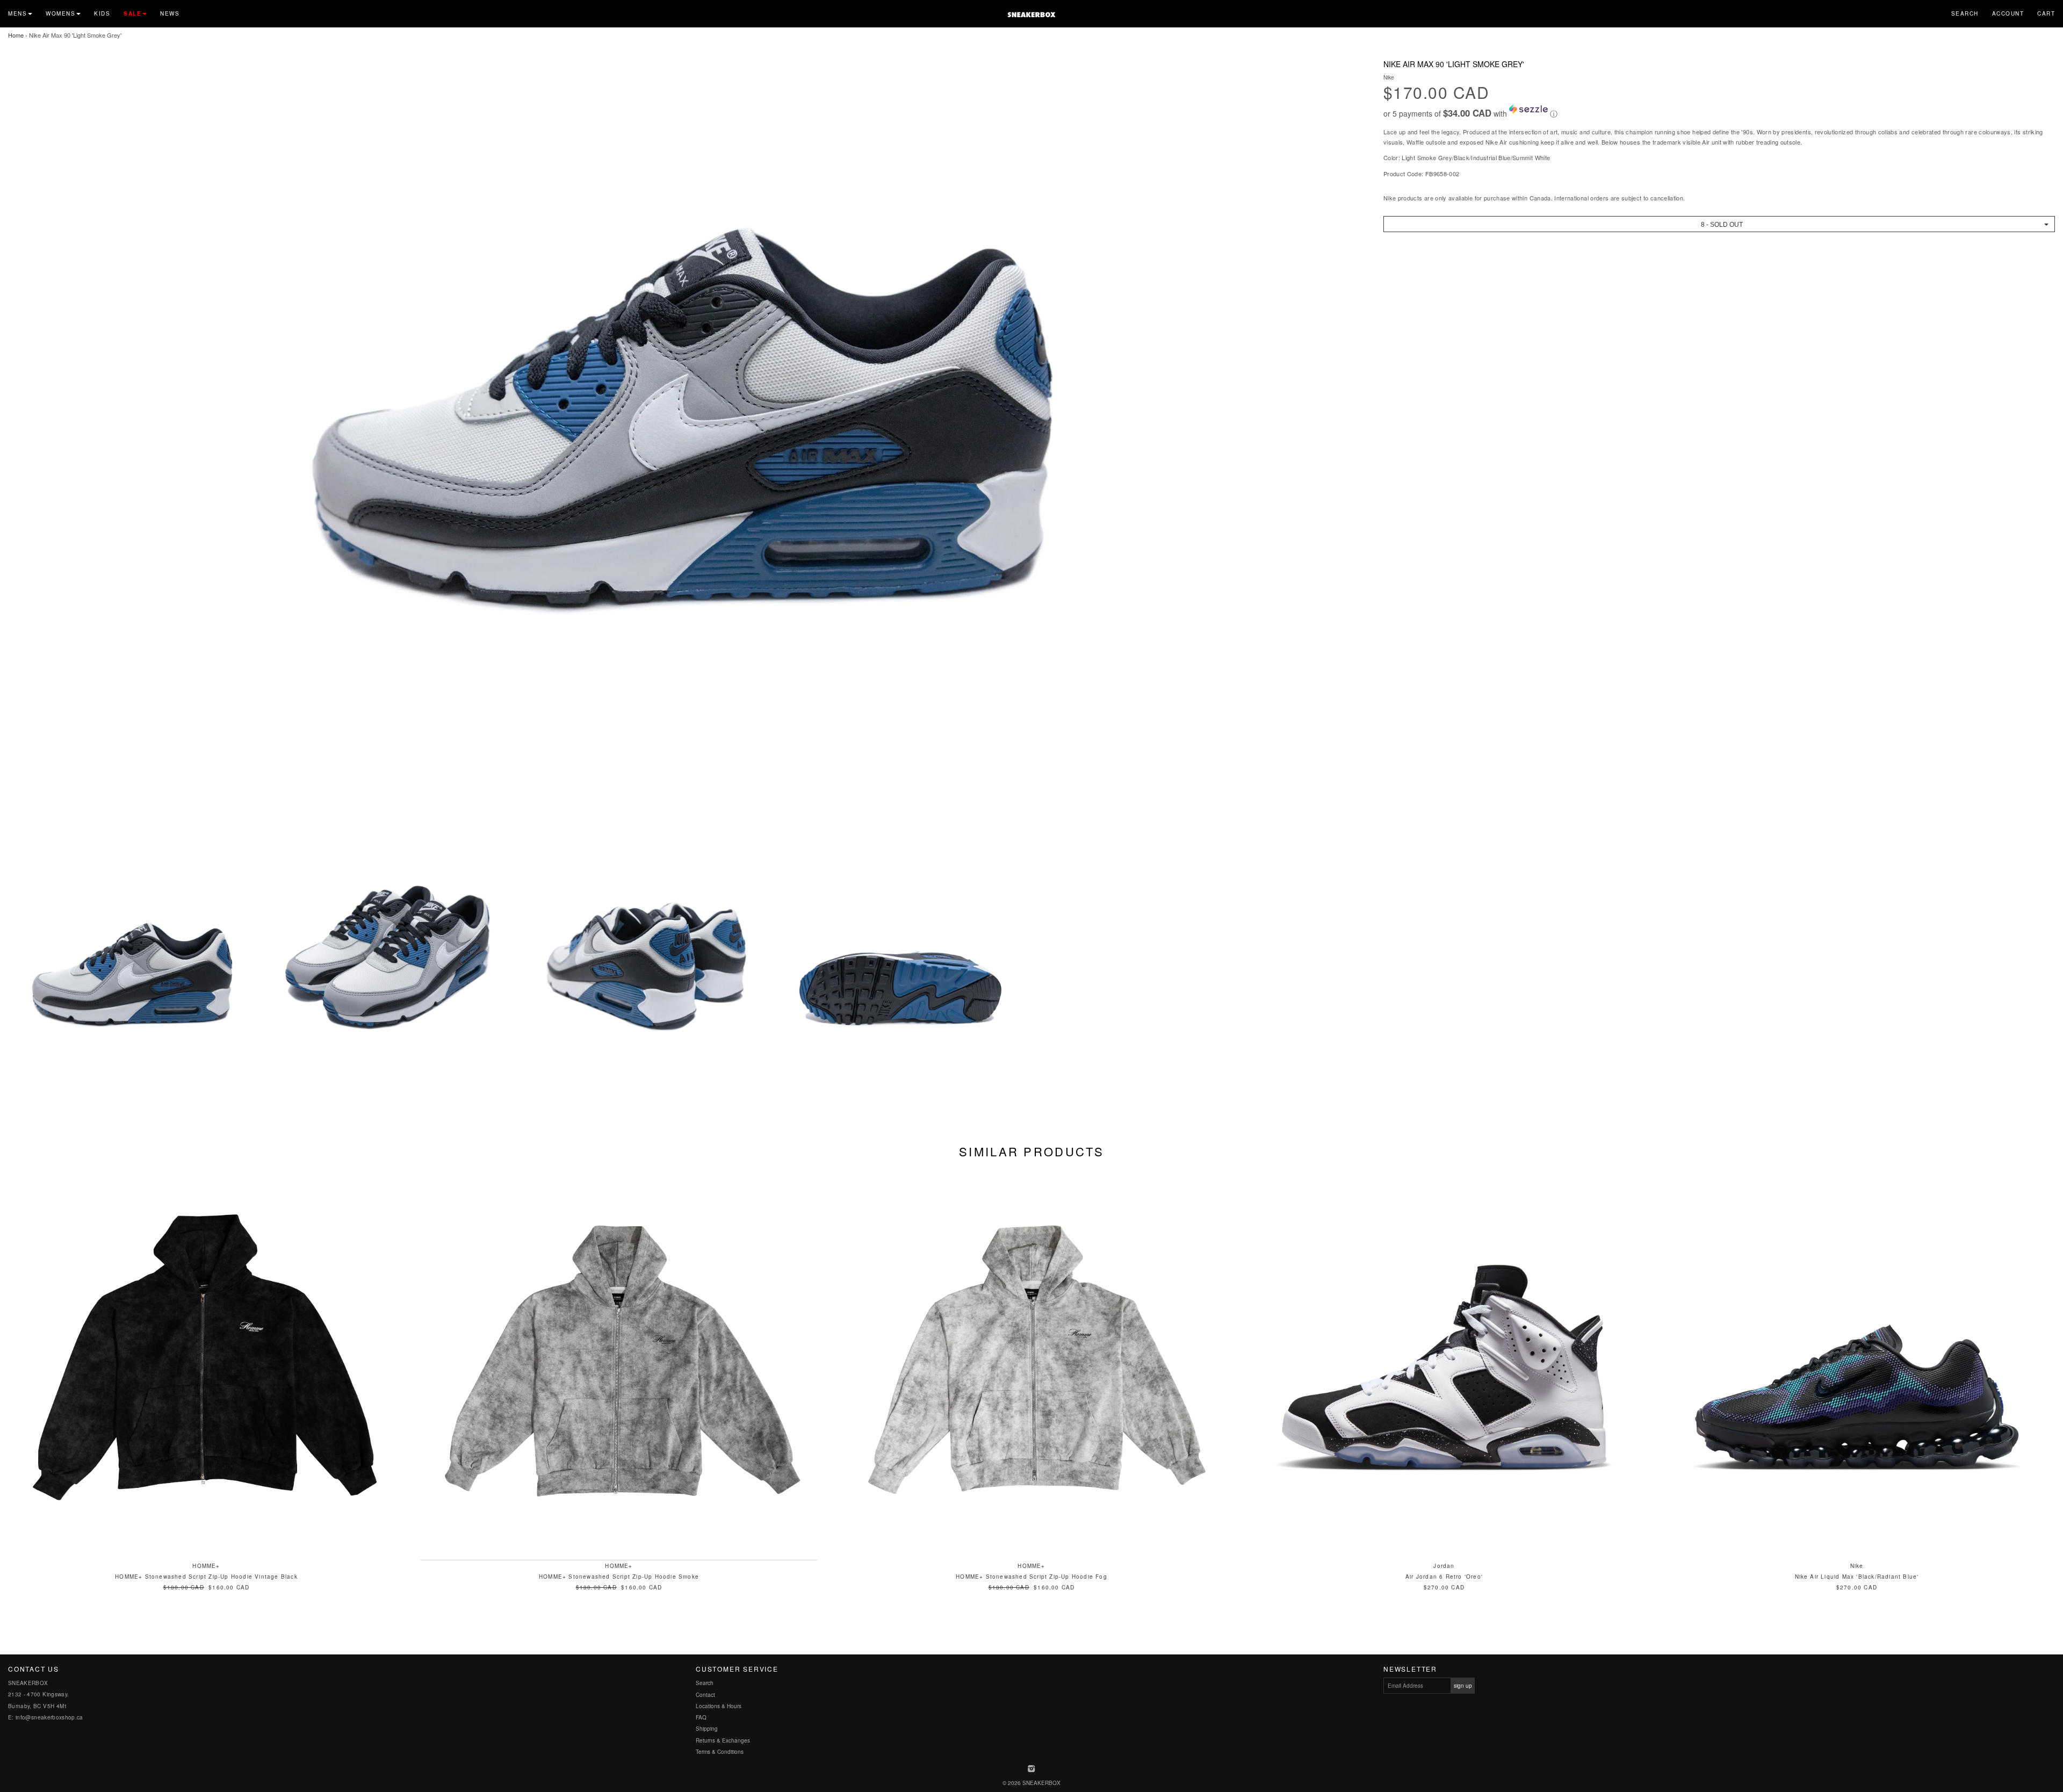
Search (1965, 13)
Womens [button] (60, 13)
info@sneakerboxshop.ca (49, 1717)
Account (2008, 13)
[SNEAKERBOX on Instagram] (1032, 1769)
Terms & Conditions (720, 1752)
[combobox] (1719, 224)
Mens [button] (17, 13)
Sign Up (1463, 1686)
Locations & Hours (719, 1706)
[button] (1719, 112)
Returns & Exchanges (723, 1740)
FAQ (701, 1717)
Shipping (707, 1729)
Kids (102, 13)
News (170, 13)
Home (16, 35)
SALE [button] (132, 13)
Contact (705, 1695)
